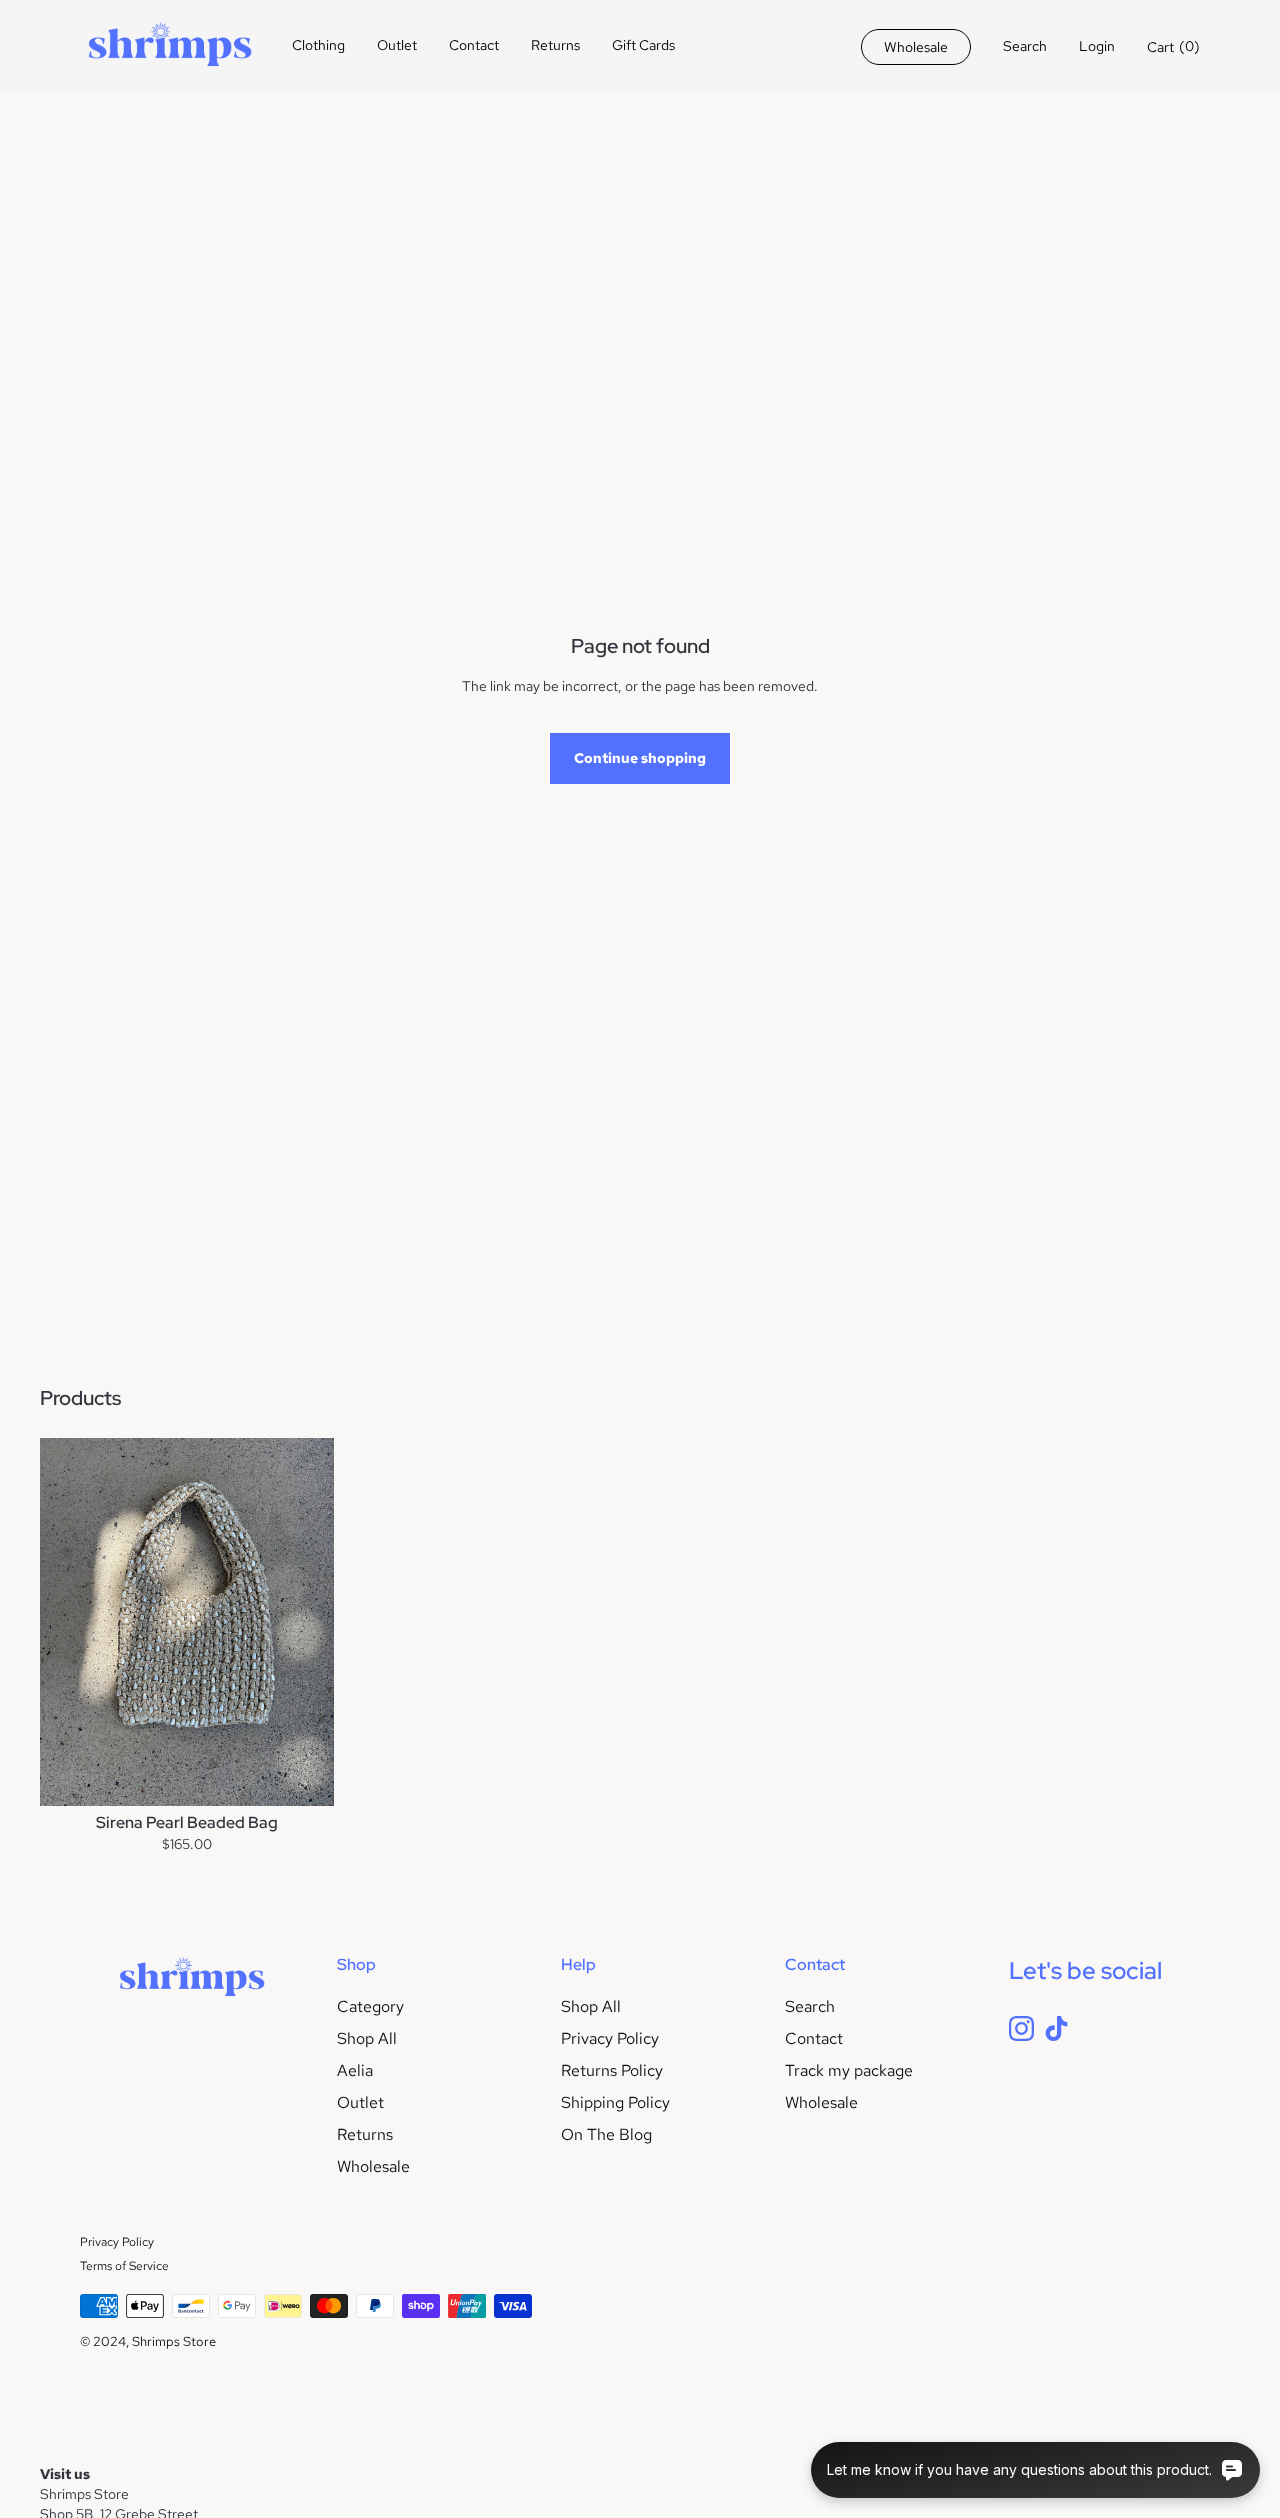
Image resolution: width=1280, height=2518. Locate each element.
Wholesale (373, 2166)
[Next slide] (304, 1622)
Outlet (397, 45)
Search (810, 2006)
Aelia (355, 2070)
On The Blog (606, 2134)
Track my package (849, 2070)
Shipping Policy (615, 2102)
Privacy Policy (610, 2038)
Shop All (367, 2038)
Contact (474, 45)
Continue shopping (640, 758)
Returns (555, 45)
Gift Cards (643, 45)
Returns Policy (612, 2070)
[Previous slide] (70, 1622)
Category (370, 2006)
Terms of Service (124, 2266)
